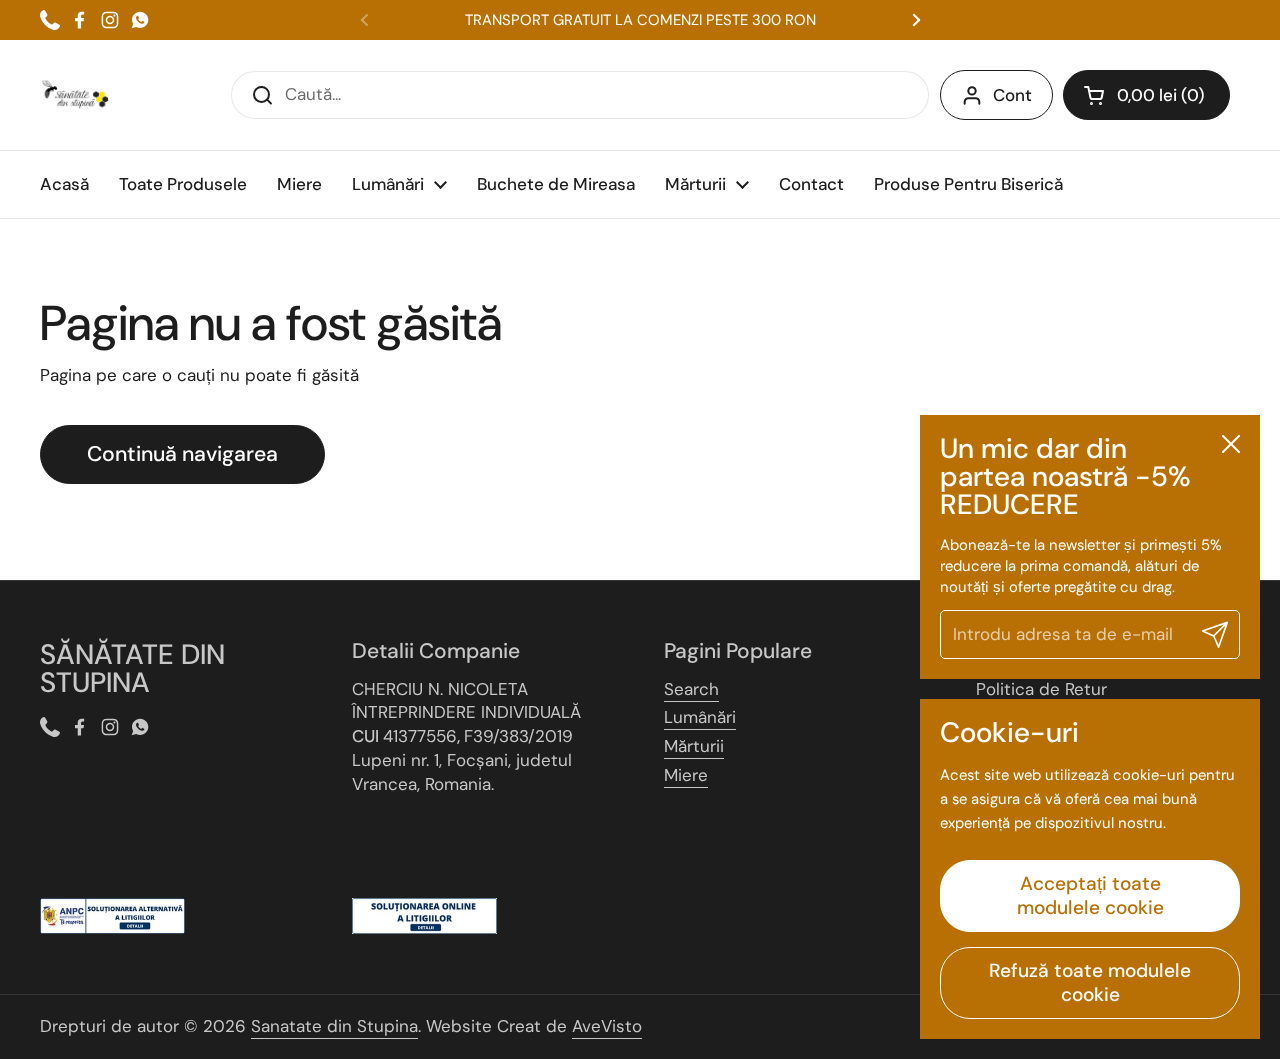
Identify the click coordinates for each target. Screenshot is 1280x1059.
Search (691, 689)
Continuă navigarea (182, 454)
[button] (1146, 95)
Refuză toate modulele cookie (1090, 982)
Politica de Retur (1041, 689)
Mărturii (694, 746)
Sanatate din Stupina (334, 1026)
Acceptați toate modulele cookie (1090, 895)
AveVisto (607, 1026)
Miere (686, 775)
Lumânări (700, 717)
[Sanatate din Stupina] (75, 95)
